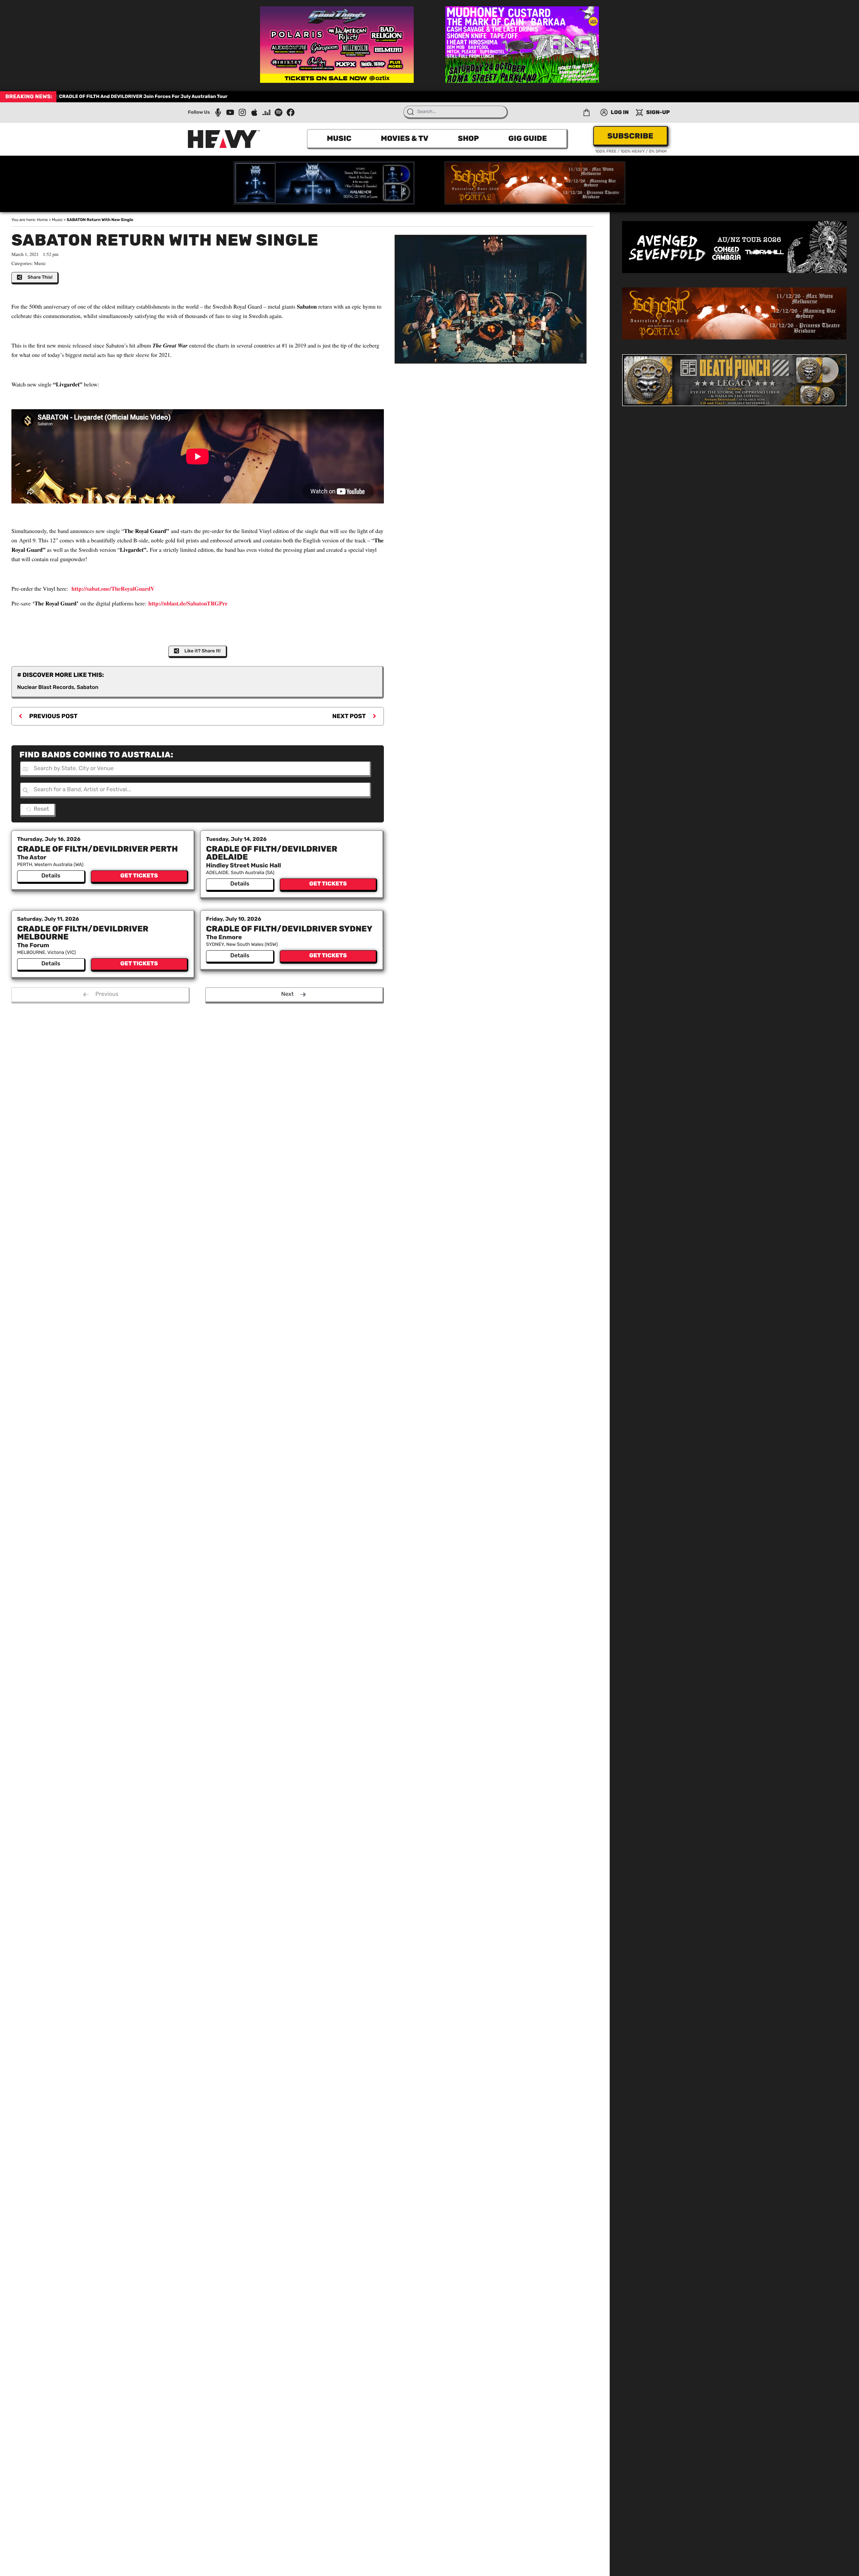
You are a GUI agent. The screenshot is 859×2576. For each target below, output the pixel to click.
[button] (587, 112)
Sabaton (88, 687)
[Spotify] (279, 112)
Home (42, 220)
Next (287, 994)
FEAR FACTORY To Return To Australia (103, 96)
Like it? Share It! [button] (203, 651)
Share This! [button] (40, 277)
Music (339, 138)
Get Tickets (139, 876)
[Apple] (254, 112)
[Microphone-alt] (218, 112)
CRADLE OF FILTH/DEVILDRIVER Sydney (289, 929)
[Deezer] (266, 112)
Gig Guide (528, 138)
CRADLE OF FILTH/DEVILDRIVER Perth (97, 849)
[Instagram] (242, 112)
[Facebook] (291, 112)
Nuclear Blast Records (46, 687)
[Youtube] (230, 112)
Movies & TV (405, 138)
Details (51, 876)
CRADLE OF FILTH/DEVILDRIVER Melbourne (83, 933)
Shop (468, 138)
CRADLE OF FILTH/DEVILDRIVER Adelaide (272, 853)
